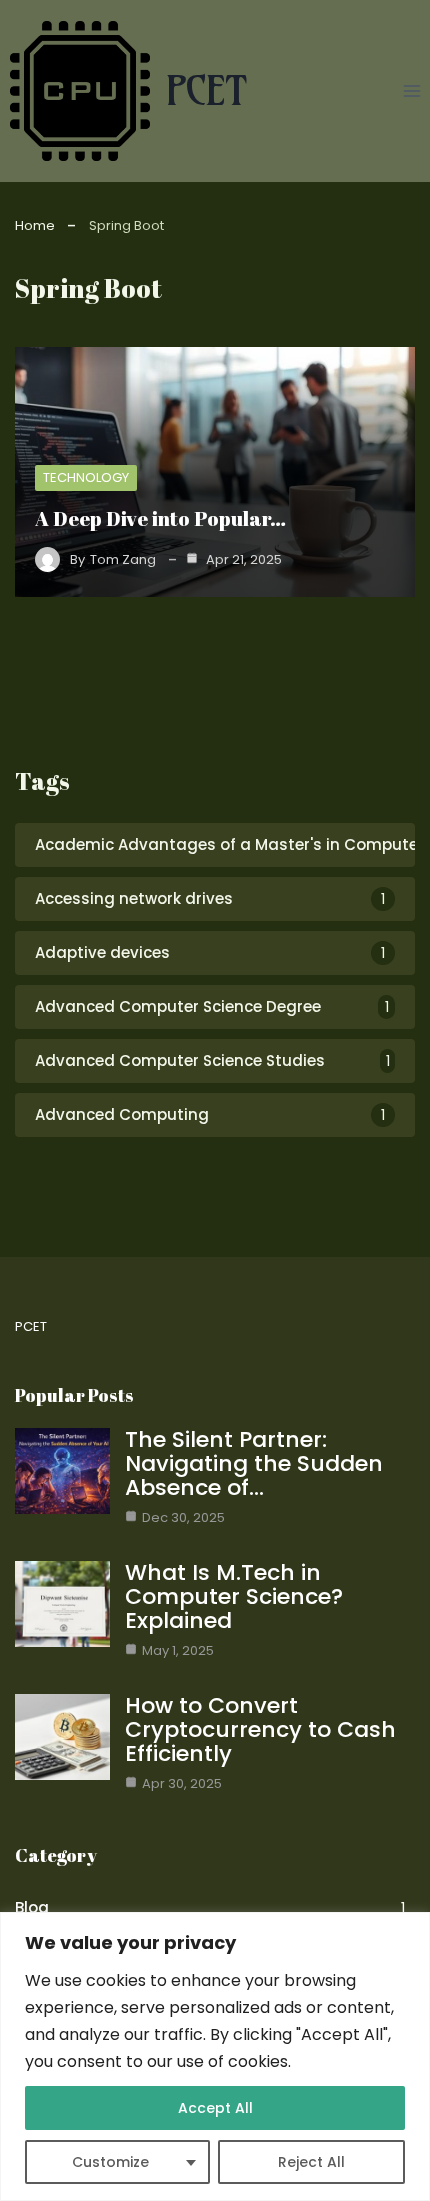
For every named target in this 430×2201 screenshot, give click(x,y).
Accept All (215, 2108)
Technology (86, 477)
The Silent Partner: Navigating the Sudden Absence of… (254, 1463)
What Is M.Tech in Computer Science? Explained (234, 1596)
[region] (215, 2056)
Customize (110, 2162)
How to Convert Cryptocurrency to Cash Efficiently (260, 1729)
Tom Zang (123, 560)
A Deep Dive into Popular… (160, 518)
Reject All (311, 2162)
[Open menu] (411, 90)
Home (35, 225)
